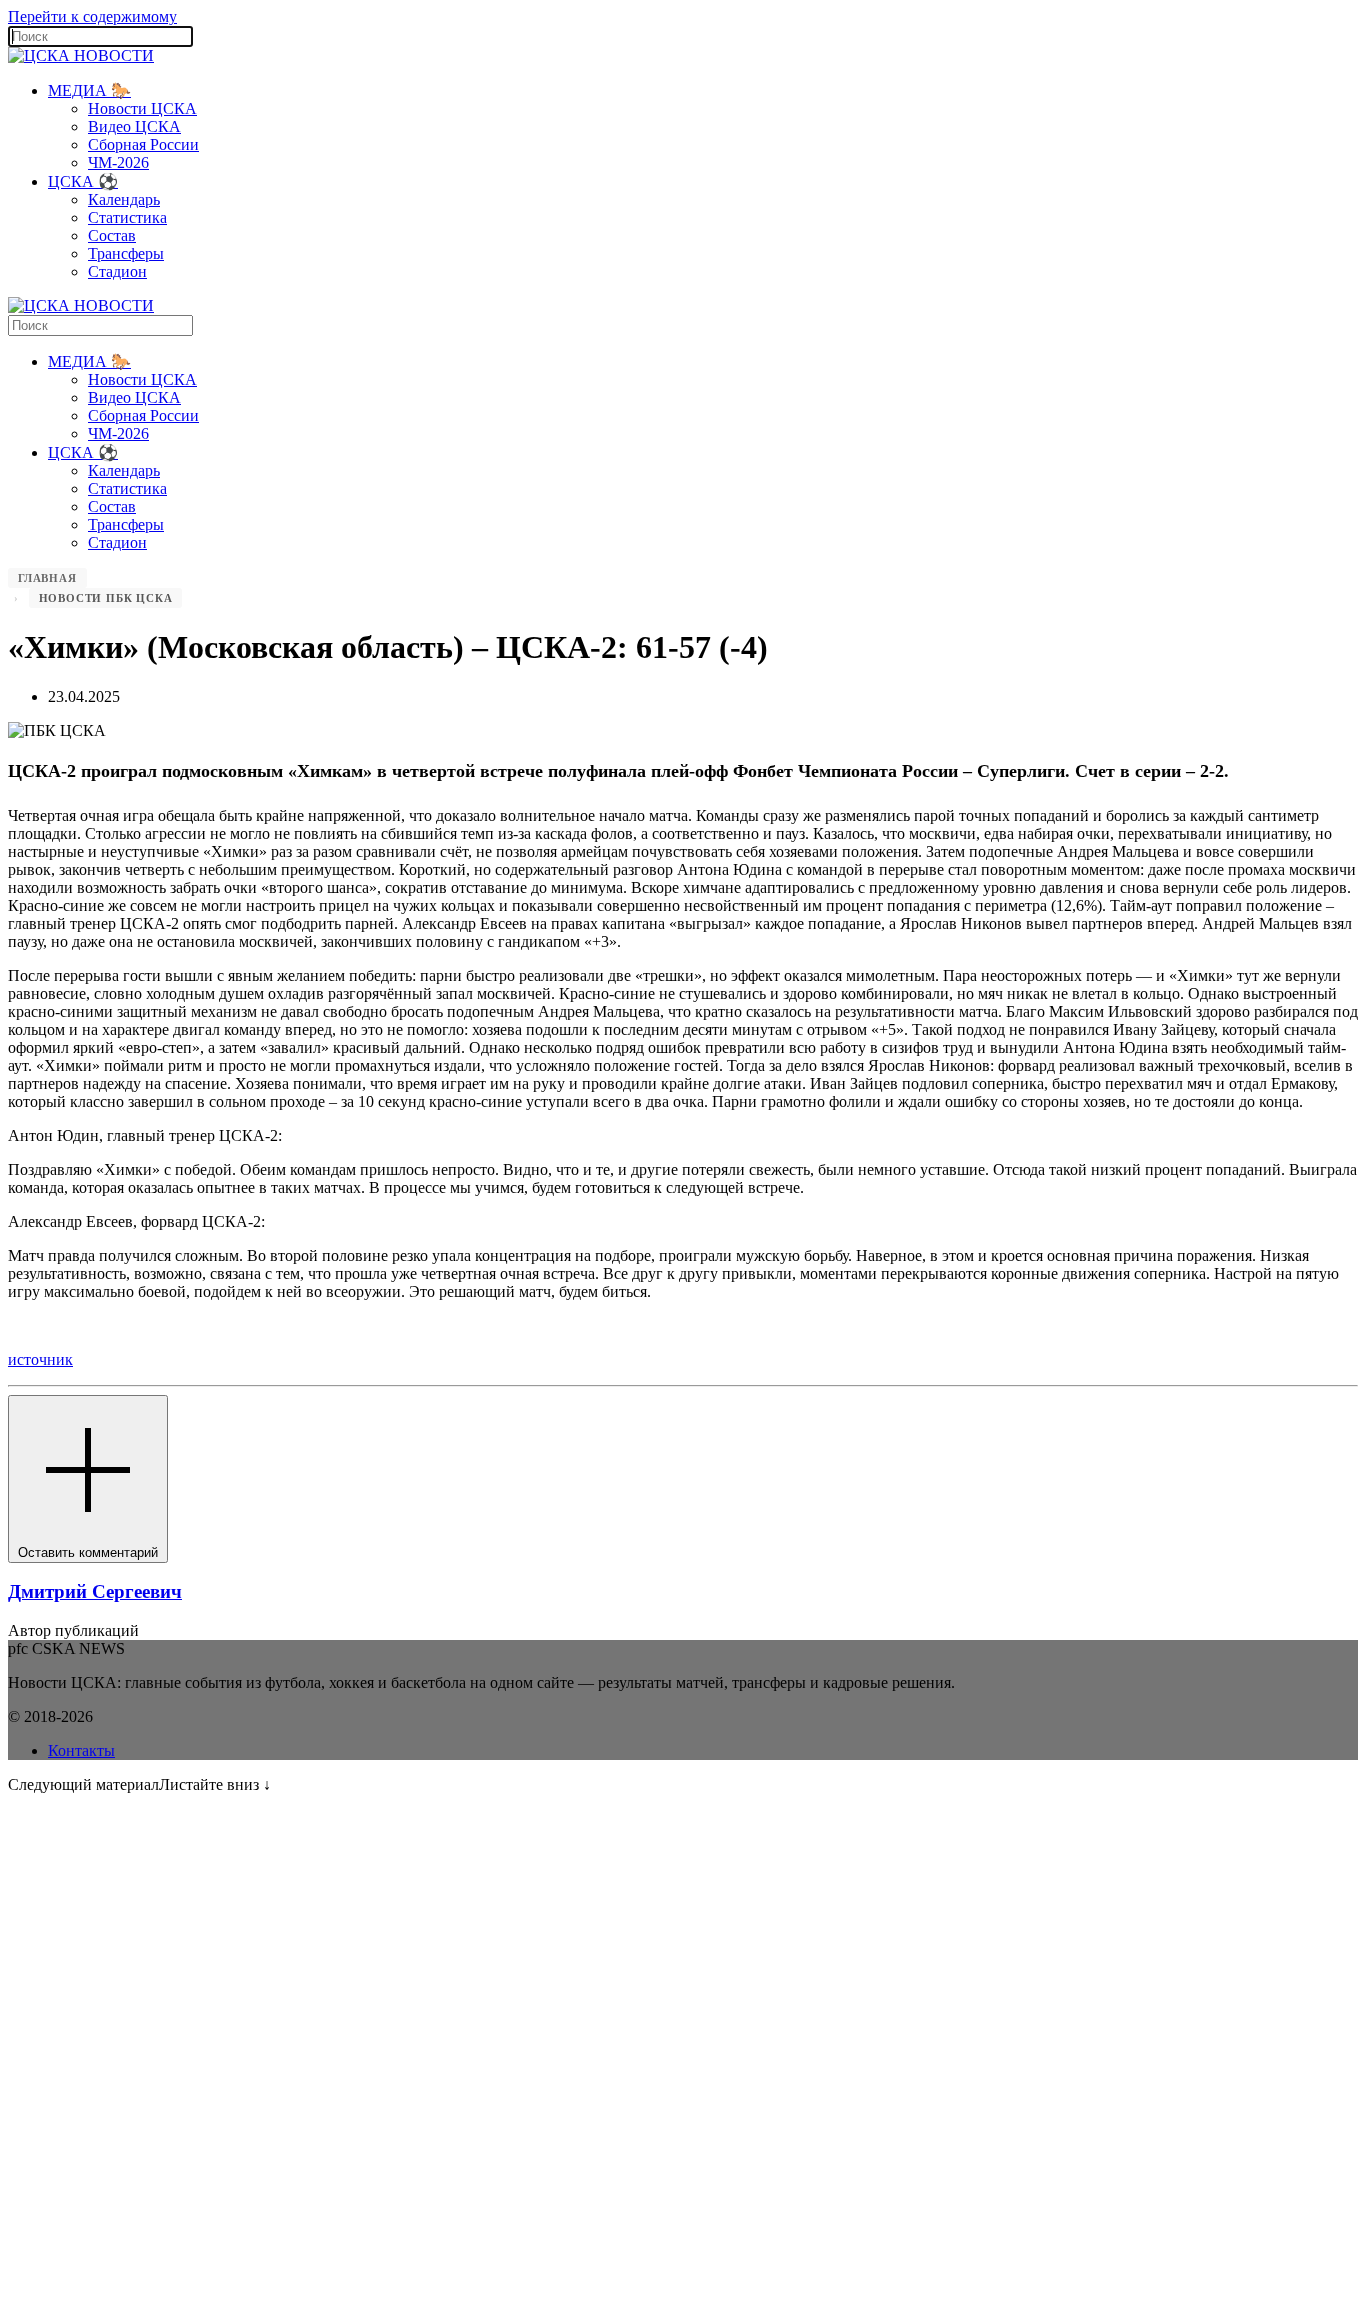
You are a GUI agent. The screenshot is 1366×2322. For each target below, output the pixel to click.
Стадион (117, 271)
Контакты (81, 1750)
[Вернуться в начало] (81, 55)
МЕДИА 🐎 (89, 90)
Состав (112, 235)
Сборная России (143, 144)
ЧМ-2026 (118, 162)
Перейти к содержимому (92, 16)
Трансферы (126, 253)
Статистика (127, 217)
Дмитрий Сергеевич (95, 1591)
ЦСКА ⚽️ (83, 181)
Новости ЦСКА (142, 108)
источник (40, 1359)
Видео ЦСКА (134, 126)
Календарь (124, 199)
